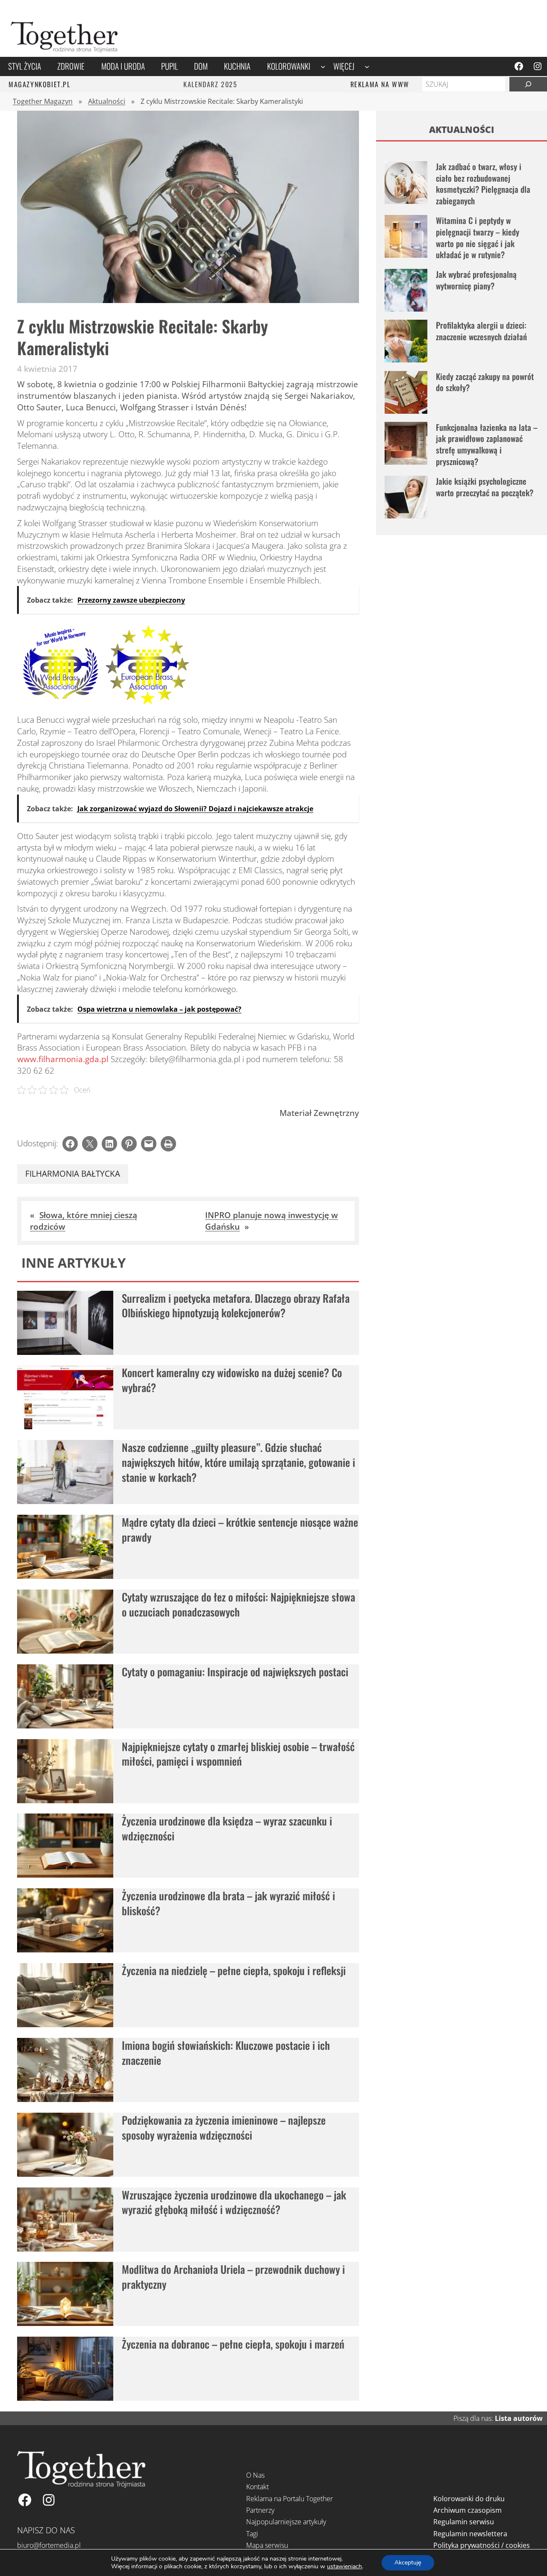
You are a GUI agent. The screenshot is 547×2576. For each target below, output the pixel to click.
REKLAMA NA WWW (380, 84)
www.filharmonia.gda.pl (63, 1059)
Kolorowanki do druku (469, 2499)
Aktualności (107, 101)
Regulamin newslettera (470, 2534)
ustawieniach (344, 2567)
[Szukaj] (528, 84)
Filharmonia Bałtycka (73, 1174)
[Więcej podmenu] (367, 66)
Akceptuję (408, 2563)
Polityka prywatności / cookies (482, 2545)
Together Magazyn (43, 101)
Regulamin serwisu (464, 2522)
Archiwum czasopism (468, 2510)
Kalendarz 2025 (210, 84)
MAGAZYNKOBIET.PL (40, 84)
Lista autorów (519, 2418)
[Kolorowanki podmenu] (323, 66)
